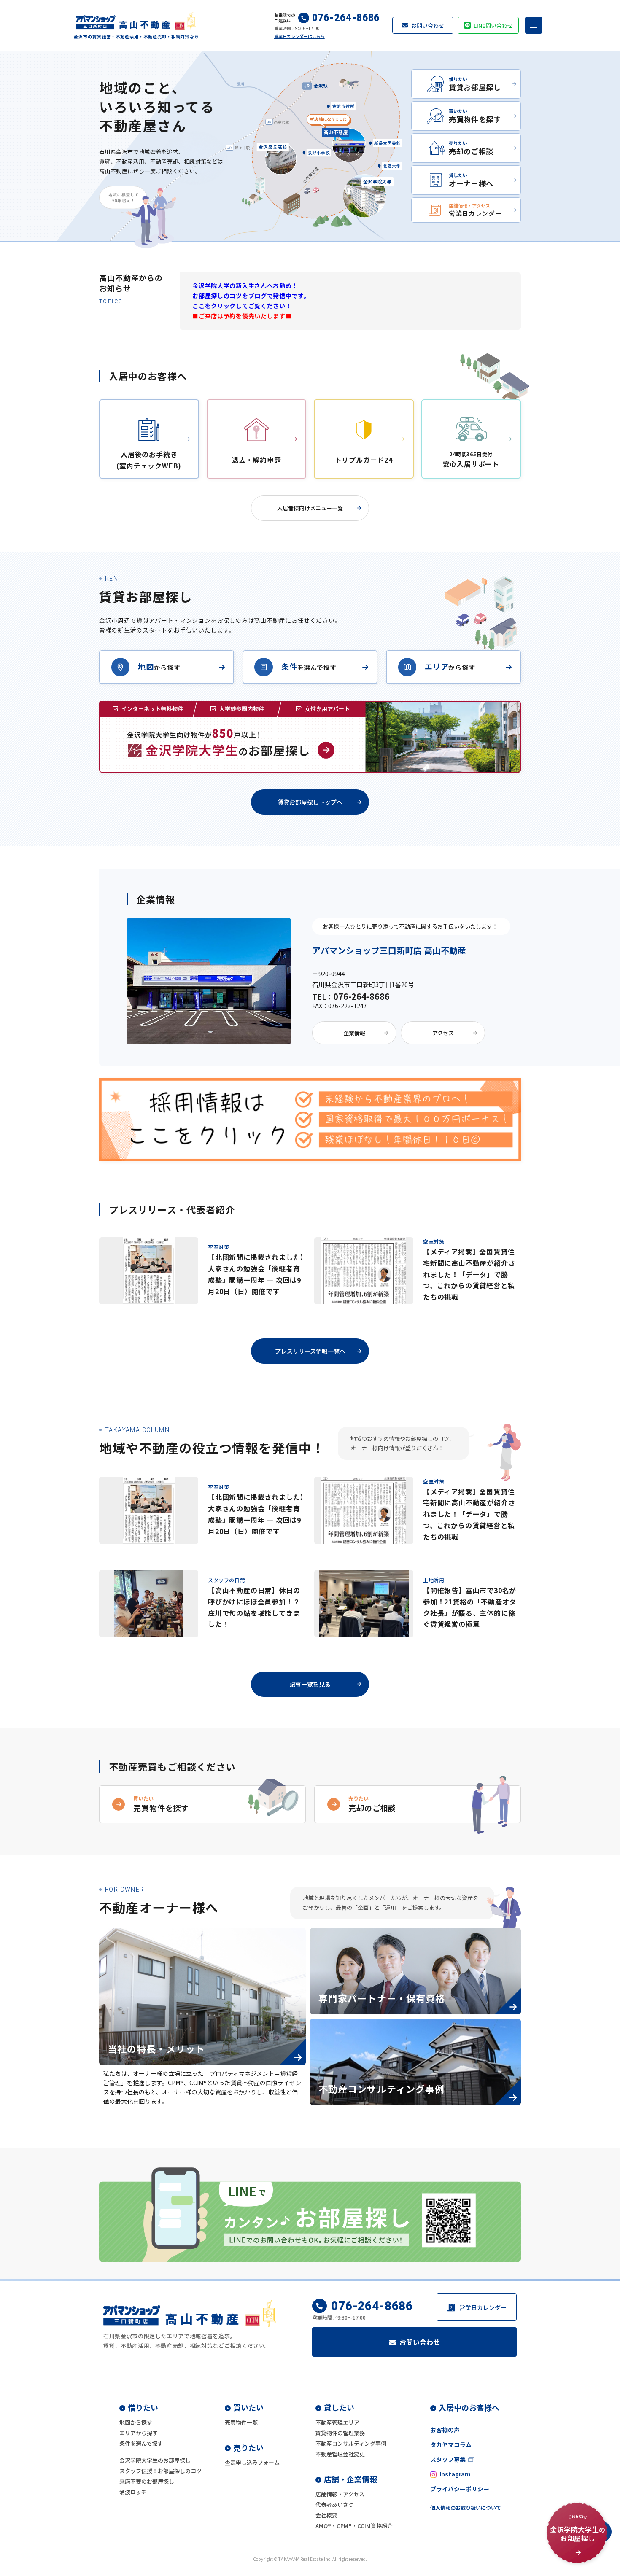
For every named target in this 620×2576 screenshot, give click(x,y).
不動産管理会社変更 (340, 2454)
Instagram (455, 2474)
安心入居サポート (471, 460)
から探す (159, 666)
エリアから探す (139, 2433)
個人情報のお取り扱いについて (466, 2507)
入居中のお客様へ (469, 2407)
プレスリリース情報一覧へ (310, 1351)
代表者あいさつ (335, 2505)
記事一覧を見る (310, 1684)
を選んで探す (309, 666)
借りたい (143, 2407)
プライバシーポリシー (460, 2489)
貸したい (339, 2407)
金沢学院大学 (377, 181)
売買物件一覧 (241, 2422)
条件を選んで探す (141, 2443)
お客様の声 (445, 2430)
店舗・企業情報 (350, 2479)
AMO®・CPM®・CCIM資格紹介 (354, 2526)
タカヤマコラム (451, 2444)
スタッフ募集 (448, 2459)
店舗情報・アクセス (340, 2494)
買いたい (248, 2407)
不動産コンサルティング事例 (381, 2089)
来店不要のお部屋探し (147, 2481)
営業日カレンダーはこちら (299, 36)
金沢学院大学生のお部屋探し (155, 2460)
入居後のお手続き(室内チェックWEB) (149, 460)
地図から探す (136, 2422)
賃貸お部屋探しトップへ (310, 802)
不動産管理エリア (337, 2422)
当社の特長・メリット (156, 2048)
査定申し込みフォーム (252, 2462)
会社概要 (326, 2515)
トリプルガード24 (364, 460)
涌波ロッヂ (133, 2492)
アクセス (443, 1033)
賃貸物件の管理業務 (340, 2433)
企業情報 (354, 1033)
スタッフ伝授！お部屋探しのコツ (160, 2471)
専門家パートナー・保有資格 (382, 1998)
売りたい (248, 2447)
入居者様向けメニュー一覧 (310, 508)
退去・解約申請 (256, 460)
